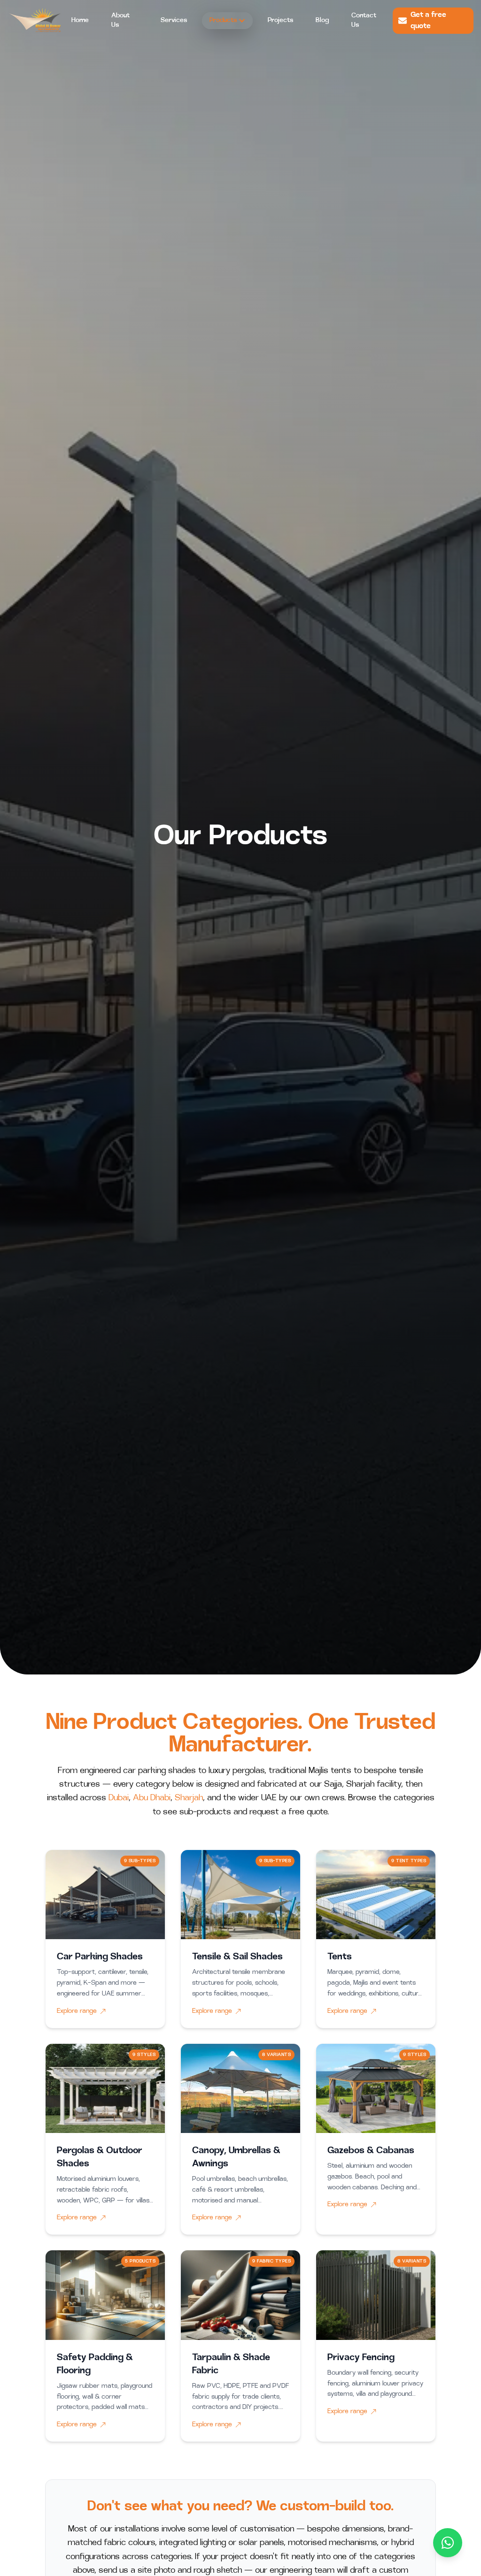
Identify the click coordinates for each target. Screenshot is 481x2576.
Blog (322, 20)
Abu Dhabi (152, 1798)
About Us (120, 20)
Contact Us (364, 20)
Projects (280, 20)
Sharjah (189, 1798)
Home (80, 20)
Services (174, 20)
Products (223, 20)
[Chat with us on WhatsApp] (448, 2543)
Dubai (119, 1798)
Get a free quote (428, 21)
